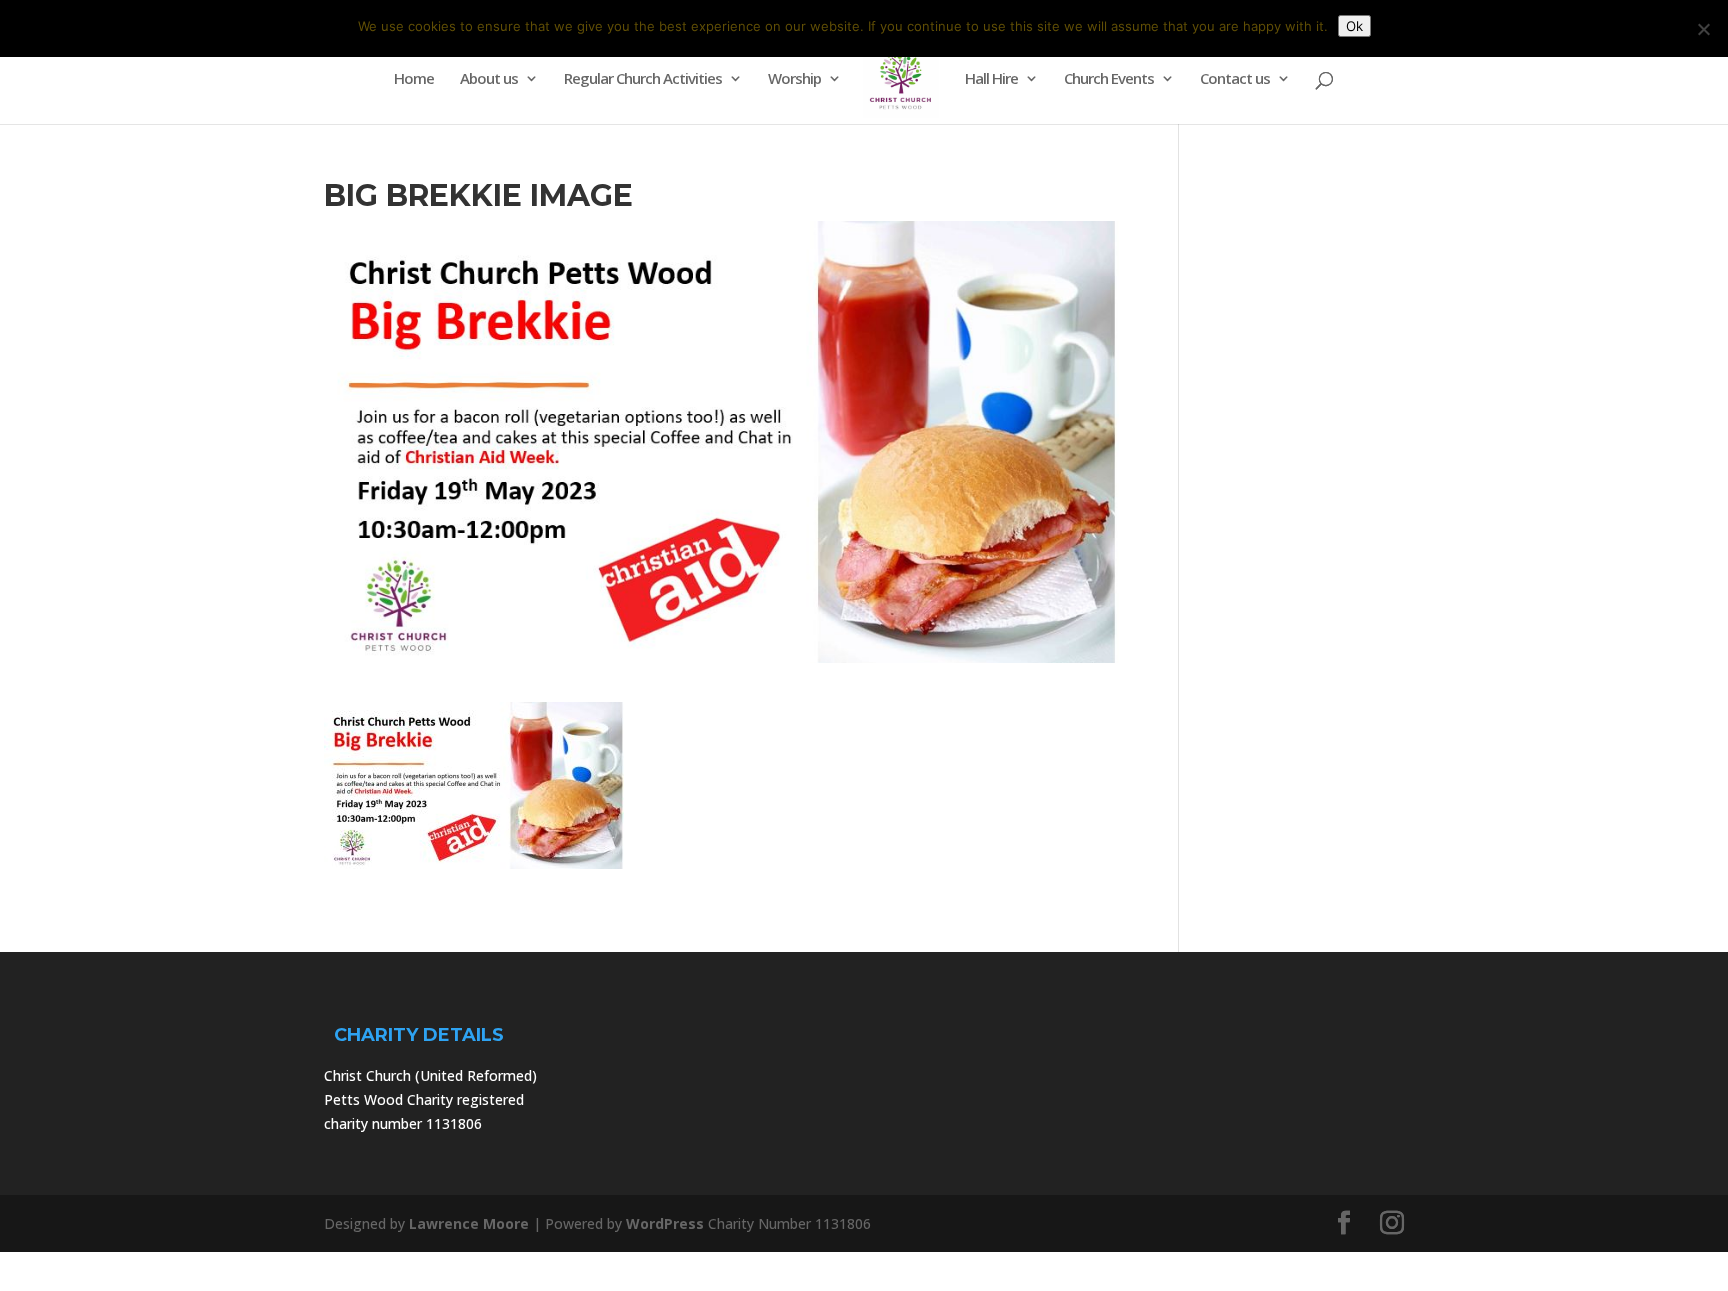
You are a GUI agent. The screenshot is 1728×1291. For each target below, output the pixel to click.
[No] (1703, 29)
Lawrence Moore (469, 1223)
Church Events (1109, 79)
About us (489, 79)
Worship (794, 79)
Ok (1354, 26)
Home (414, 79)
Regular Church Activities (643, 79)
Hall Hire (991, 79)
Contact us (1235, 79)
